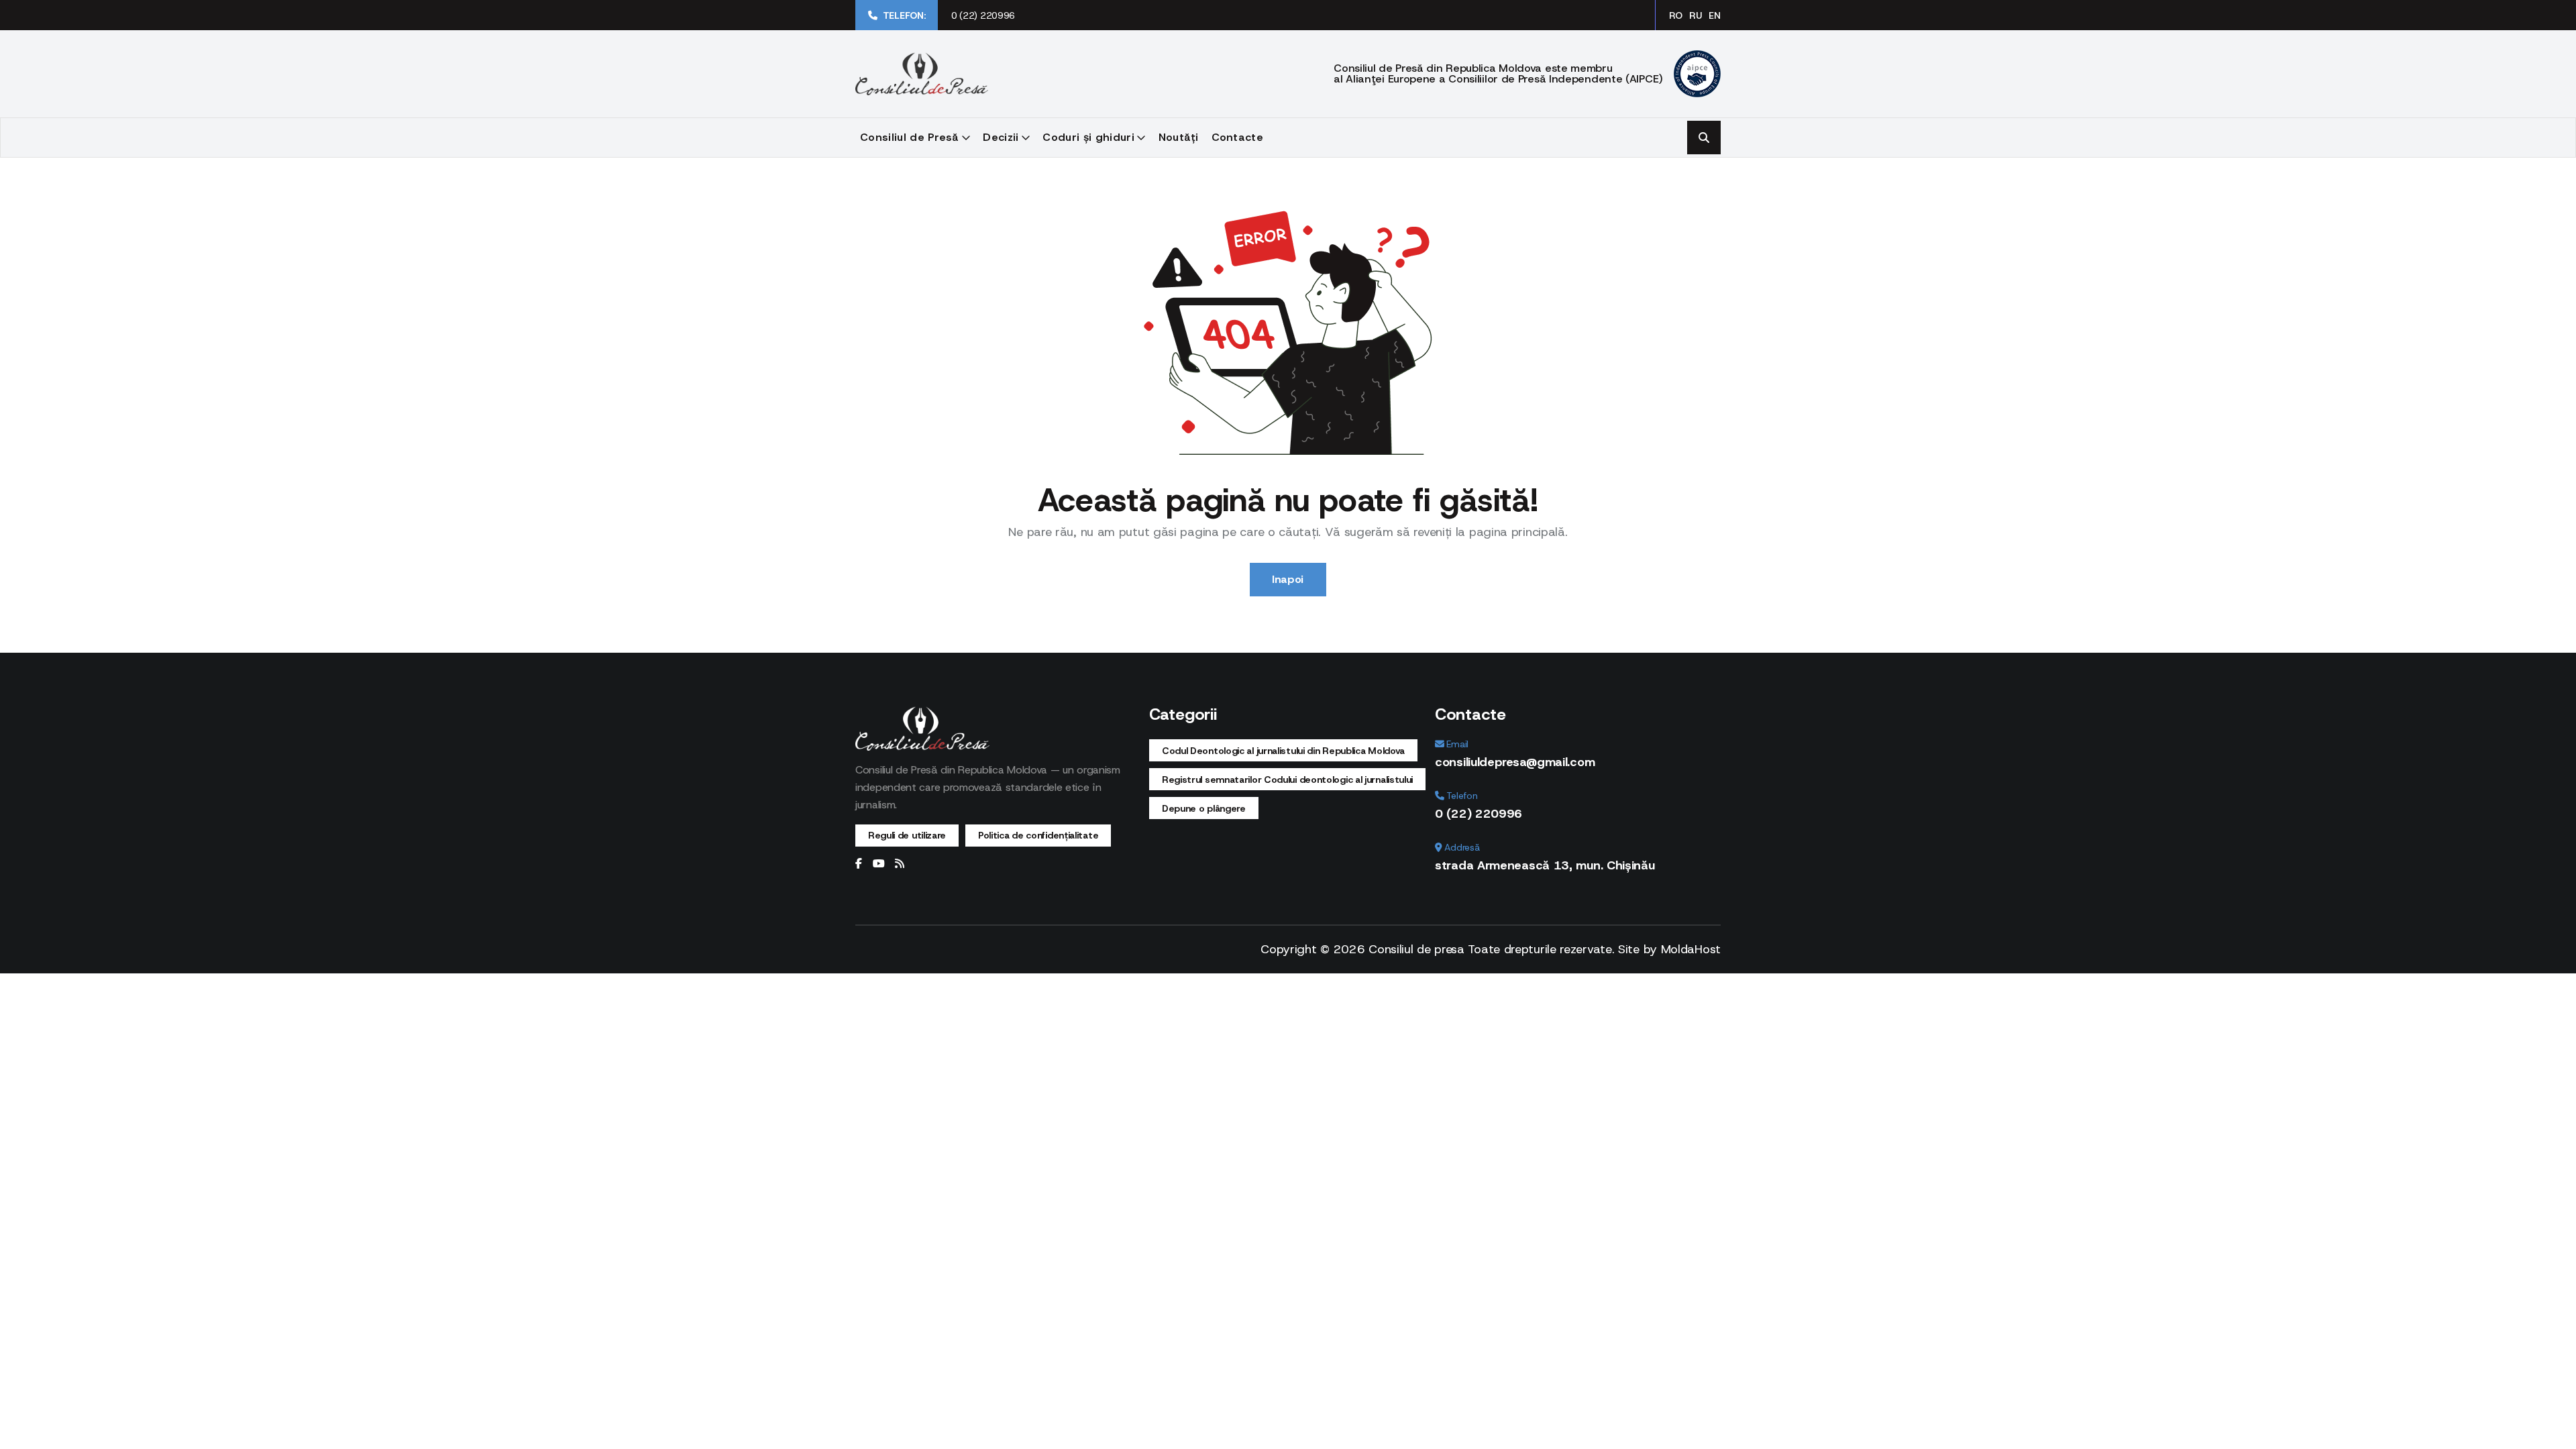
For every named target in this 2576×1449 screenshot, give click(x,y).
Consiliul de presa (1416, 949)
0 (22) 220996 (983, 15)
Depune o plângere (1204, 808)
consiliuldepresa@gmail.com (1515, 762)
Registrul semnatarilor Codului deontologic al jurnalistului (1287, 780)
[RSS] (900, 864)
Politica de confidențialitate (1038, 835)
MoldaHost (1691, 949)
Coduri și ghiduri (1088, 137)
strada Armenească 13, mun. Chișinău (1545, 865)
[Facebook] (859, 864)
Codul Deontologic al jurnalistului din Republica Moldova (1283, 751)
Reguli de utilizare (907, 835)
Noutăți (1179, 137)
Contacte (1238, 137)
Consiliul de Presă (910, 137)
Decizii (1001, 137)
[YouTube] (879, 864)
